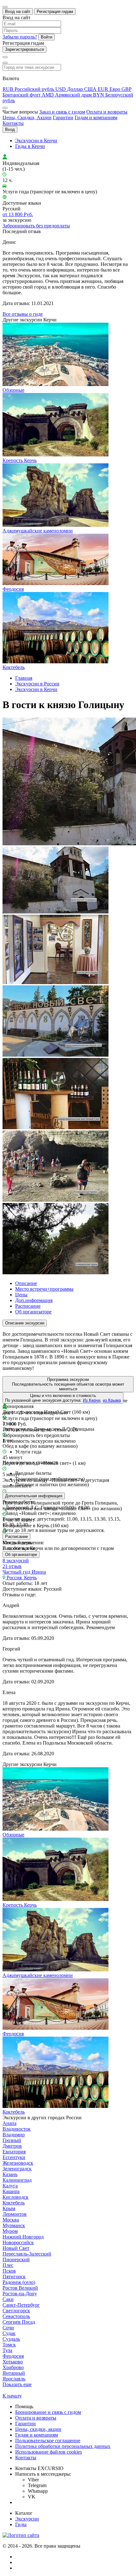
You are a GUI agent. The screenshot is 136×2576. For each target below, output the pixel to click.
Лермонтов (15, 2214)
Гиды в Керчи (30, 146)
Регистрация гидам (55, 12)
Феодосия (13, 2356)
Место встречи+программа (44, 1289)
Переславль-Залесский (27, 2254)
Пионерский (16, 2259)
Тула (7, 2350)
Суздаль (11, 2339)
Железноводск (18, 2163)
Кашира (11, 2191)
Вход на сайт (18, 12)
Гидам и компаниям (96, 117)
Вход (10, 129)
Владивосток (17, 2129)
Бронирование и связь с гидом (48, 2412)
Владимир (14, 2135)
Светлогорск (16, 2311)
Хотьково (13, 2362)
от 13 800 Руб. (18, 214)
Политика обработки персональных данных (63, 2446)
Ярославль (14, 2379)
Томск (9, 2345)
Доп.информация (34, 1300)
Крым (9, 2208)
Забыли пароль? (20, 37)
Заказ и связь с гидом (62, 112)
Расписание (28, 1306)
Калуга (10, 2186)
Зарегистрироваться (25, 49)
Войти (46, 37)
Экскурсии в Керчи (36, 141)
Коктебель (14, 2203)
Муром (10, 2231)
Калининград (17, 2180)
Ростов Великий (20, 2288)
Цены (21, 1295)
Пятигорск (14, 2277)
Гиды (21, 2524)
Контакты (13, 123)
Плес (8, 2265)
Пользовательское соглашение (48, 2441)
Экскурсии (27, 2519)
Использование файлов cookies (49, 2452)
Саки (8, 2299)
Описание (26, 1283)
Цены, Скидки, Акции (27, 117)
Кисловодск (15, 2197)
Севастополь (16, 2316)
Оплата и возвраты (107, 112)
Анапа (9, 2123)
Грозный (12, 2140)
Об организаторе (33, 1312)
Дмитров (12, 2146)
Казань (10, 2174)
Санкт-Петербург (21, 2305)
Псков (9, 2271)
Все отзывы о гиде (23, 314)
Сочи (8, 2328)
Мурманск (14, 2225)
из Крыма (112, 1400)
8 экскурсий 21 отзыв (16, 1563)
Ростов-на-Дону (20, 2294)
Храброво (13, 2367)
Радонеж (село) (19, 2282)
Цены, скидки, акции (38, 2429)
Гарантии (63, 117)
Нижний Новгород (23, 2237)
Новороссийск (18, 2242)
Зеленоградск (17, 2169)
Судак (9, 2333)
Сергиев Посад (19, 2322)
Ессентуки (14, 2157)
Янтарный (14, 2373)
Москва (11, 2220)
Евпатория (14, 2152)
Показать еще (17, 2384)
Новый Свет (16, 2248)
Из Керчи (92, 1400)
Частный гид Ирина (24, 1572)
